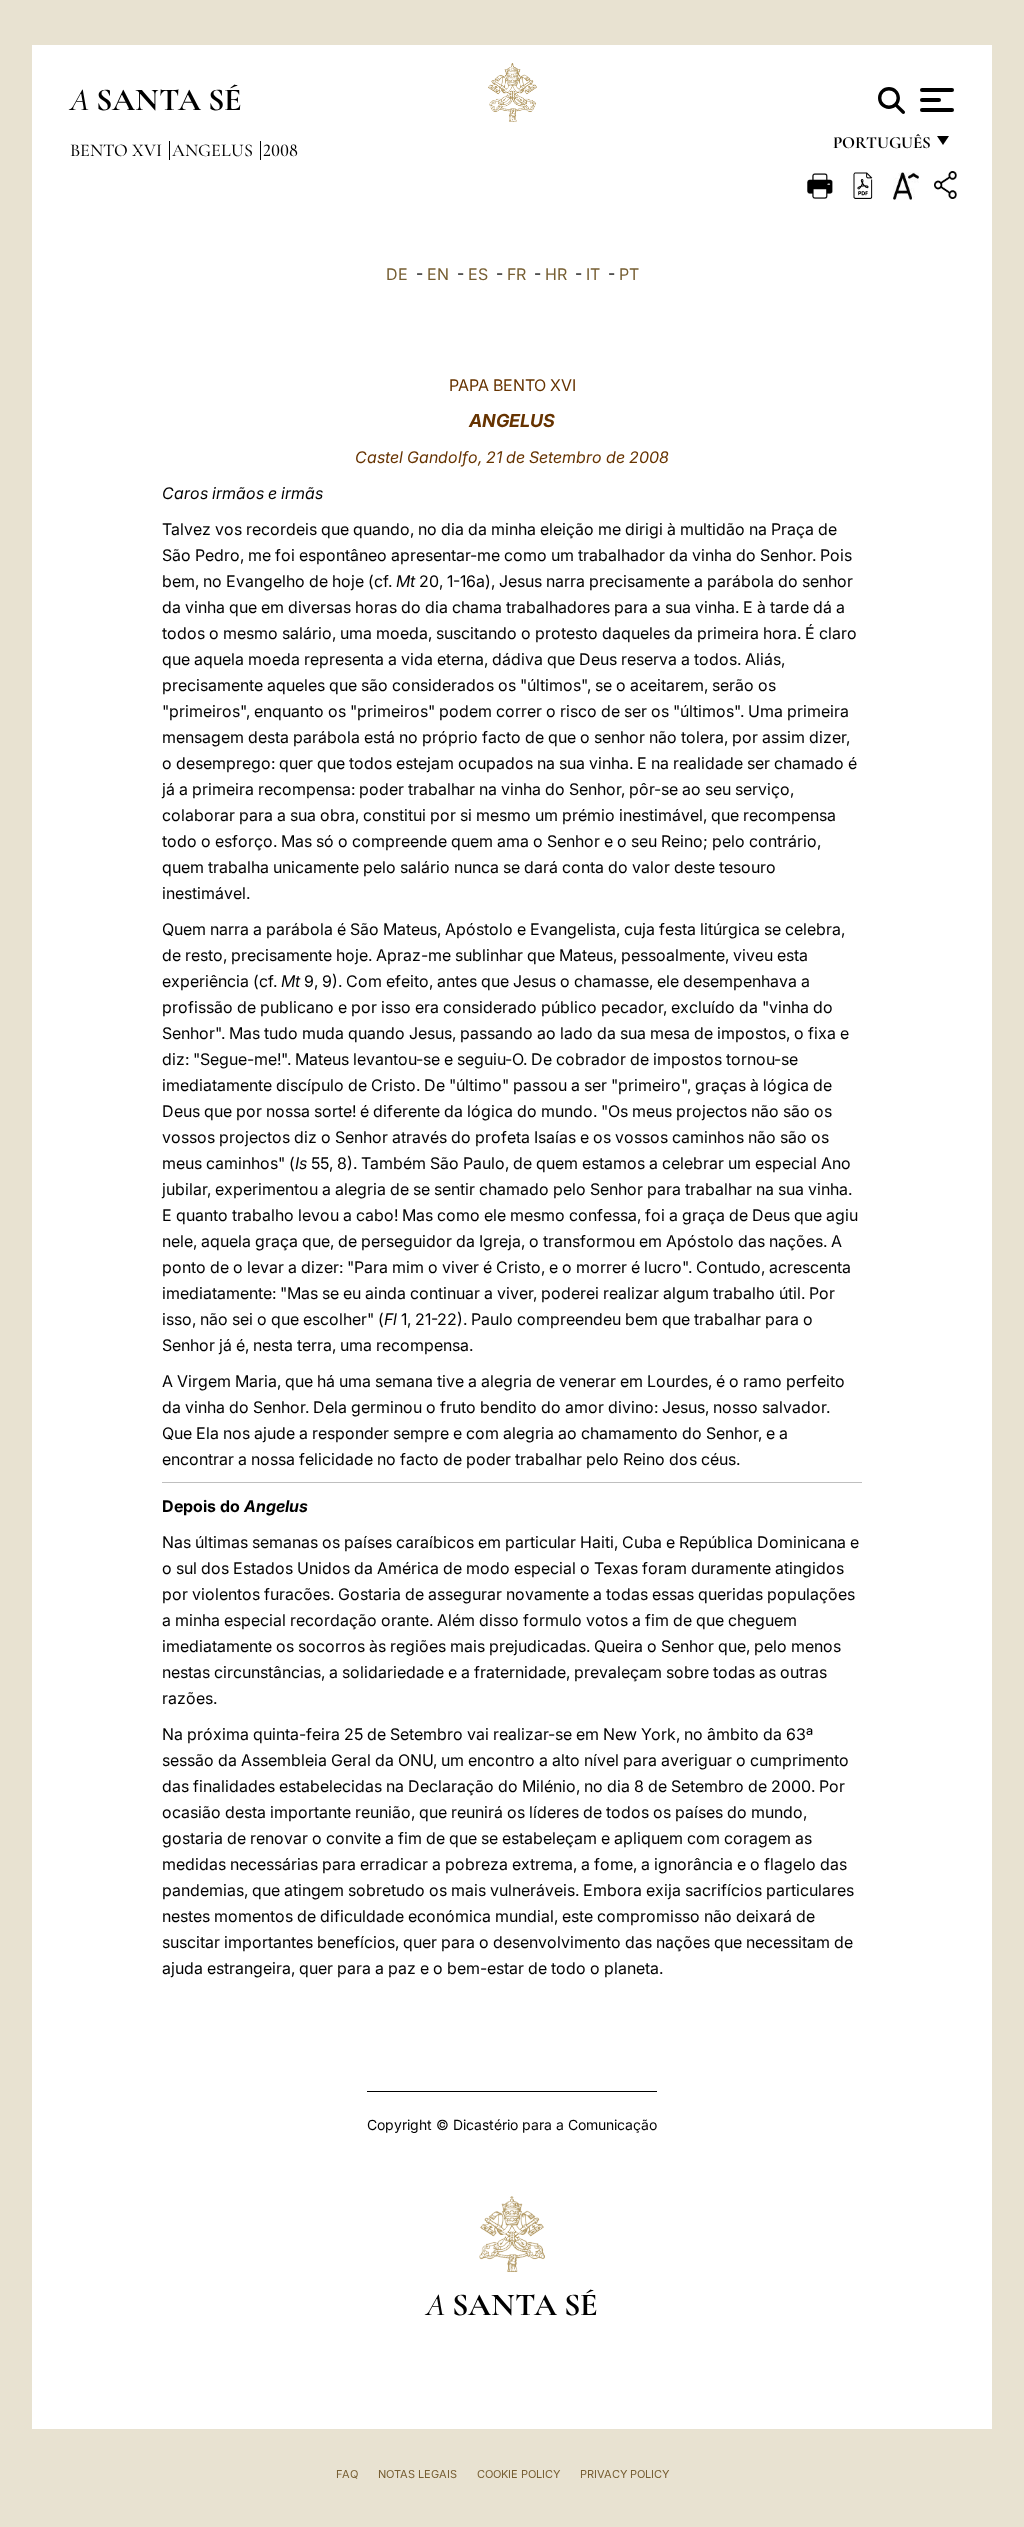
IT (593, 274)
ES (478, 274)
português (881, 147)
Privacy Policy (624, 2474)
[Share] (948, 188)
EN (438, 274)
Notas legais (417, 2474)
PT (629, 274)
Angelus (214, 150)
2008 (280, 150)
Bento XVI (118, 150)
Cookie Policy (518, 2474)
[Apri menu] (934, 100)
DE (397, 274)
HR (556, 274)
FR (516, 274)
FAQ (347, 2474)
